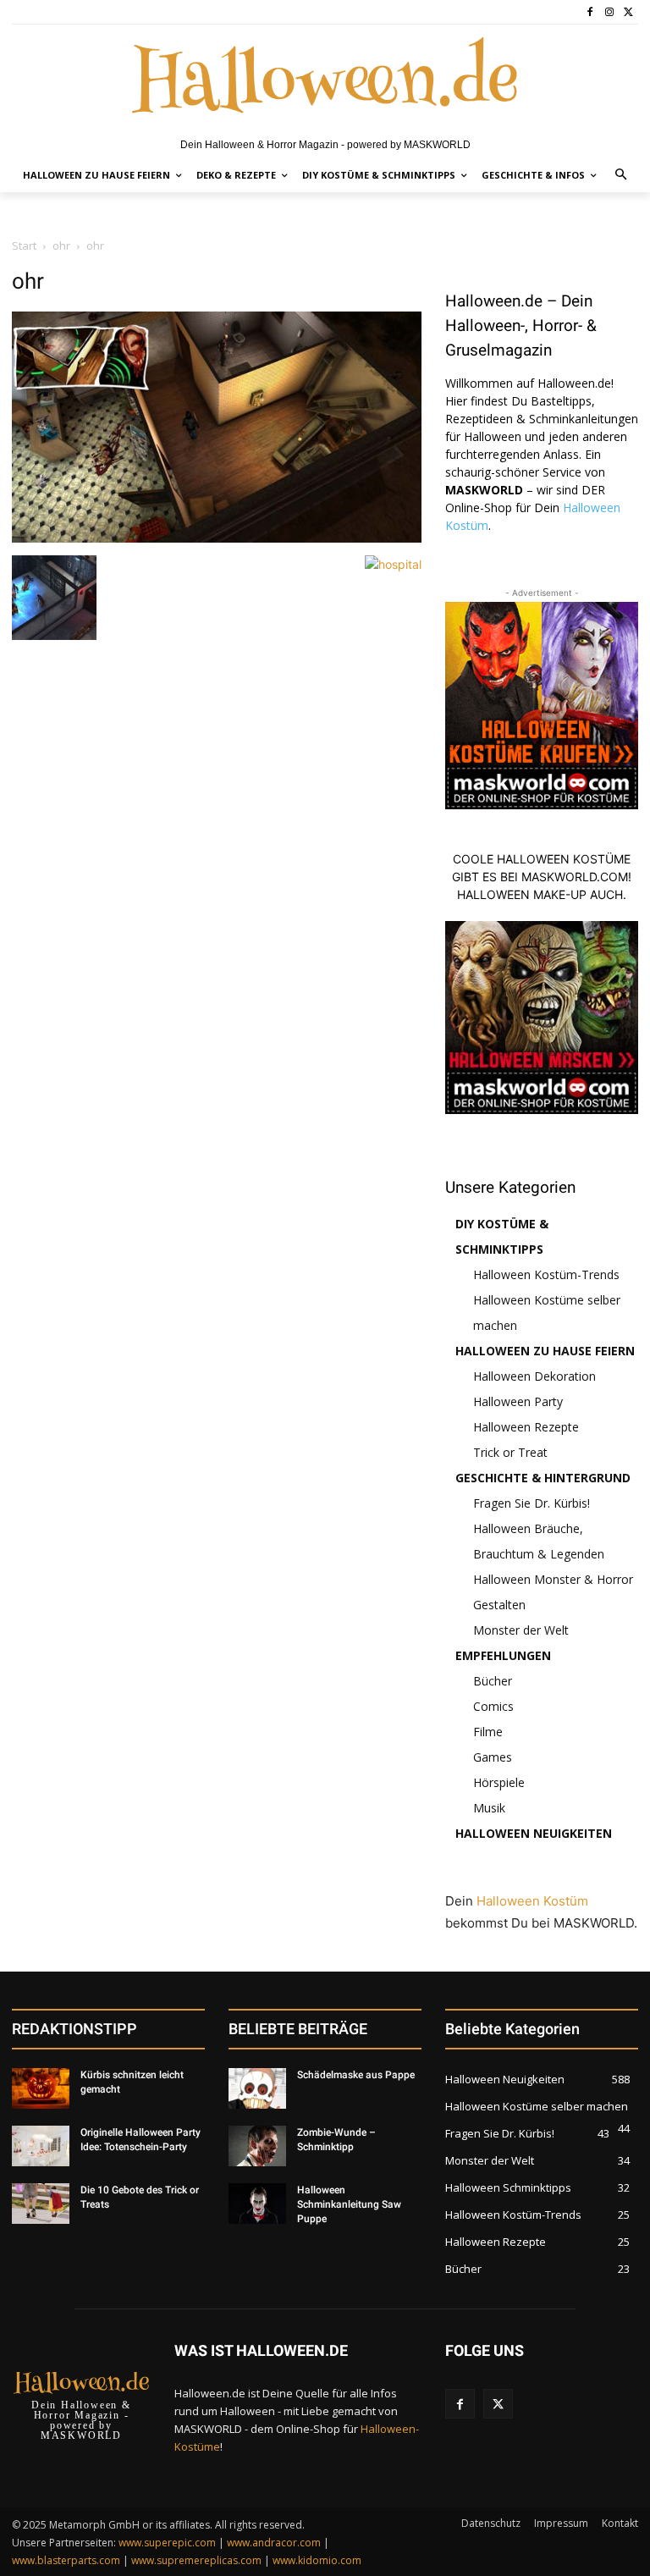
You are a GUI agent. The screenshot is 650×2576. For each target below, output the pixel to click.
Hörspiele (499, 1782)
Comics (493, 1706)
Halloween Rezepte (526, 1427)
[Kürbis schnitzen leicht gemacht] (41, 2088)
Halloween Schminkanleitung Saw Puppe (349, 2204)
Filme (488, 1732)
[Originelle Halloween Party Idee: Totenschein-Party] (41, 2146)
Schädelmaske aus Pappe (356, 2075)
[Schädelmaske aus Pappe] (257, 2088)
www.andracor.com (274, 2543)
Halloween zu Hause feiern (545, 1351)
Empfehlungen (503, 1655)
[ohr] (217, 538)
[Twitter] (628, 12)
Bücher (493, 1681)
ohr (61, 245)
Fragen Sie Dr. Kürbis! (532, 1503)
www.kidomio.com (317, 2560)
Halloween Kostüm (532, 1901)
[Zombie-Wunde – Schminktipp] (257, 2146)
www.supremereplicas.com (196, 2560)
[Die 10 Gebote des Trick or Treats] (41, 2204)
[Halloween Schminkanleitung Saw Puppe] (257, 2204)
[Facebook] (590, 12)
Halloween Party (518, 1401)
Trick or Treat (510, 1452)
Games (493, 1757)
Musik (489, 1808)
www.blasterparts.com (66, 2560)
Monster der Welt (521, 1630)
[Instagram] (609, 12)
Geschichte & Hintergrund (543, 1478)
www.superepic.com (167, 2543)
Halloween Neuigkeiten (534, 1833)
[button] (622, 176)
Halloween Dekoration (534, 1376)
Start (24, 245)
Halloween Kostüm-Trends (546, 1274)
